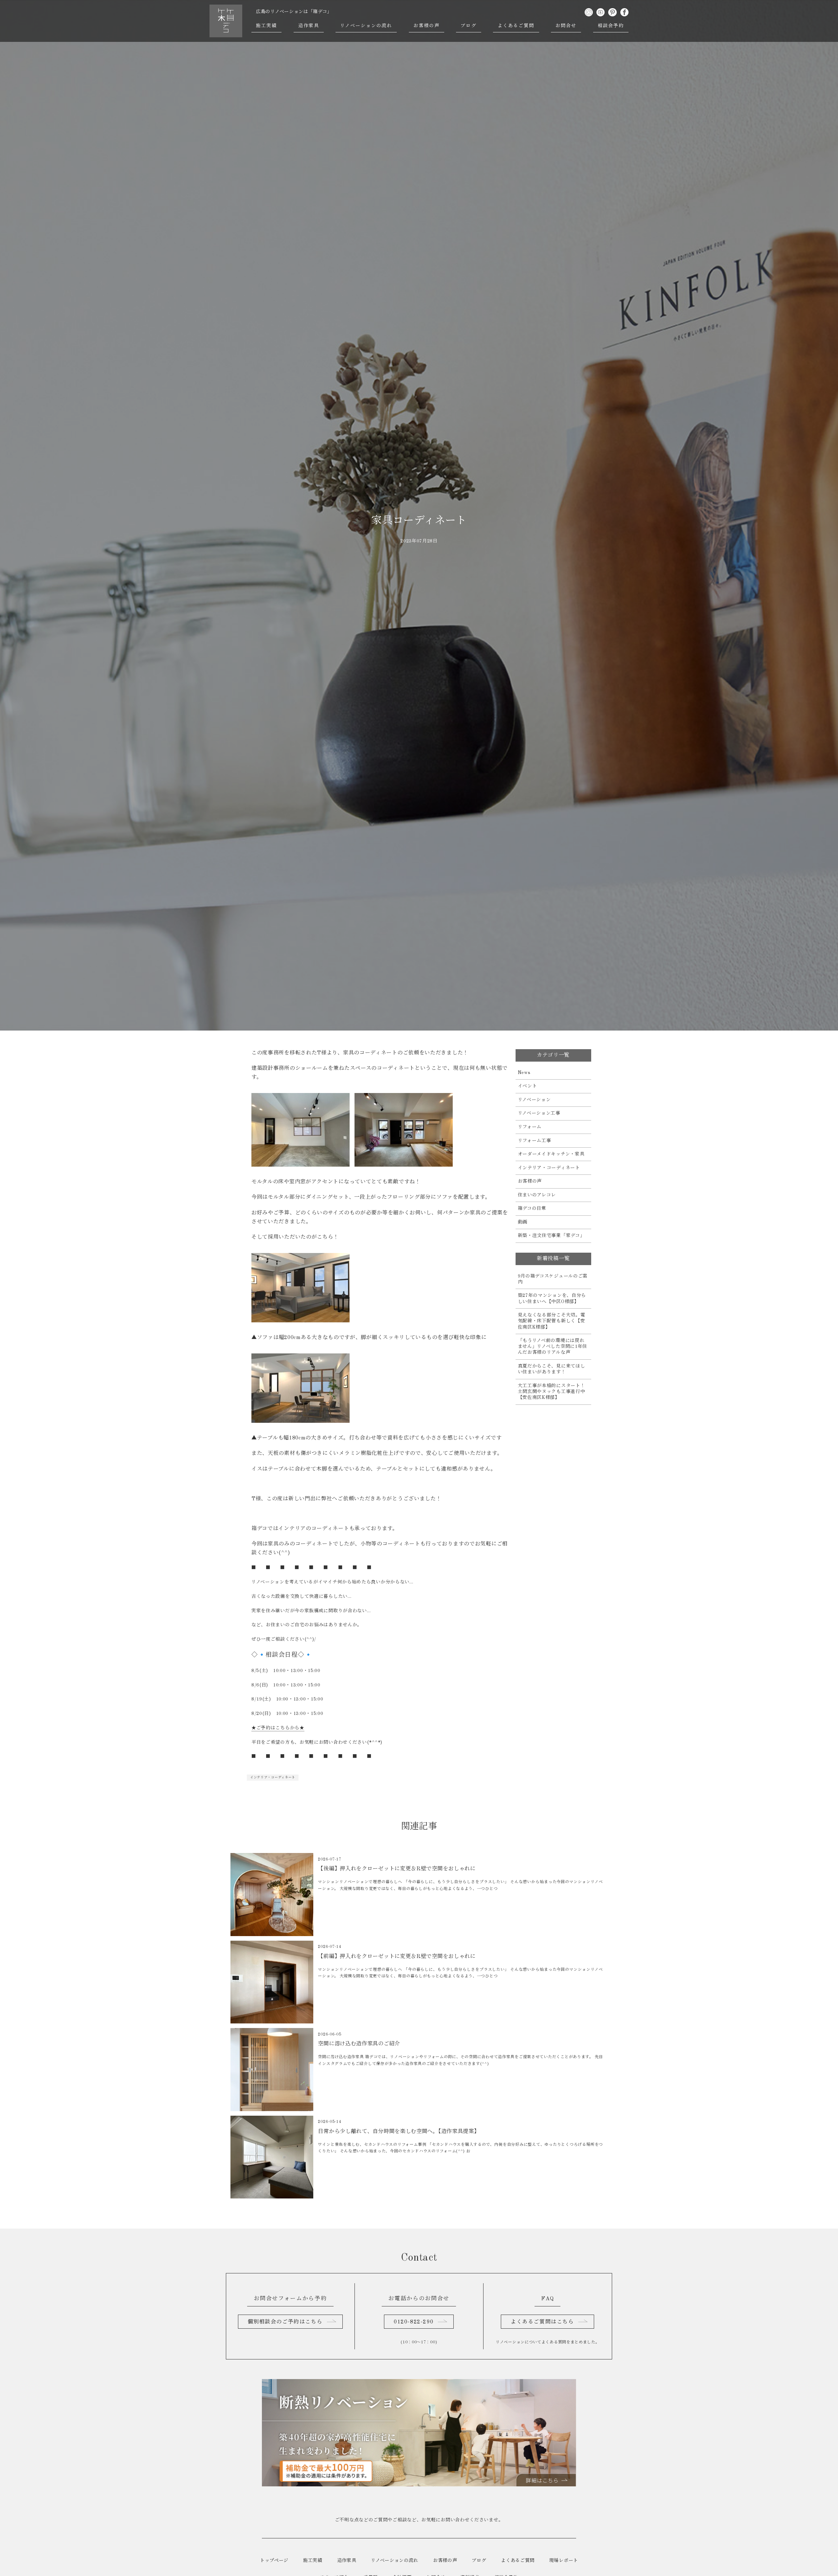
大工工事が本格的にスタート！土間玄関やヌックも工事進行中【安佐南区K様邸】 (552, 1392)
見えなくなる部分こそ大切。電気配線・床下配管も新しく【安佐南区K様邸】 (552, 1321)
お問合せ (566, 26)
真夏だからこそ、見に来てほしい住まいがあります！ (552, 1369)
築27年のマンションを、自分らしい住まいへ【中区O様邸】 (552, 1298)
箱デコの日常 (532, 1209)
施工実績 (266, 26)
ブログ (468, 26)
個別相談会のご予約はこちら (285, 2322)
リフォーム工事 (535, 1141)
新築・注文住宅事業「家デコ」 (551, 1236)
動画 (523, 1222)
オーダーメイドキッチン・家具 (551, 1154)
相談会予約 (611, 26)
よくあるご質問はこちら (542, 2322)
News (524, 1073)
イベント (528, 1086)
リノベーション (534, 1100)
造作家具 (309, 26)
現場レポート (564, 2561)
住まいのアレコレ (537, 1195)
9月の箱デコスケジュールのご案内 (553, 1279)
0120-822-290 (414, 2322)
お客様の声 (427, 26)
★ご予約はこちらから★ (278, 1728)
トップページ (274, 2561)
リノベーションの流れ (366, 26)
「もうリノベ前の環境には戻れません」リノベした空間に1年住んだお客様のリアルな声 (553, 1347)
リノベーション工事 (539, 1113)
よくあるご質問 (516, 26)
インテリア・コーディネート (273, 1777)
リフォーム (530, 1127)
